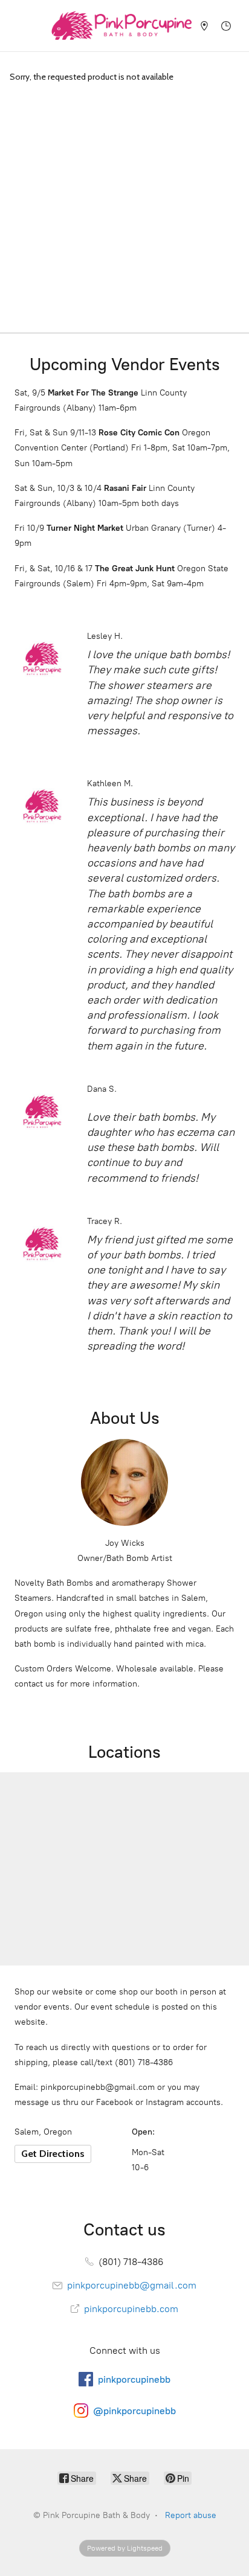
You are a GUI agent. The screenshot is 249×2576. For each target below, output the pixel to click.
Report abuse (191, 2515)
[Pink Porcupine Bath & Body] (121, 26)
